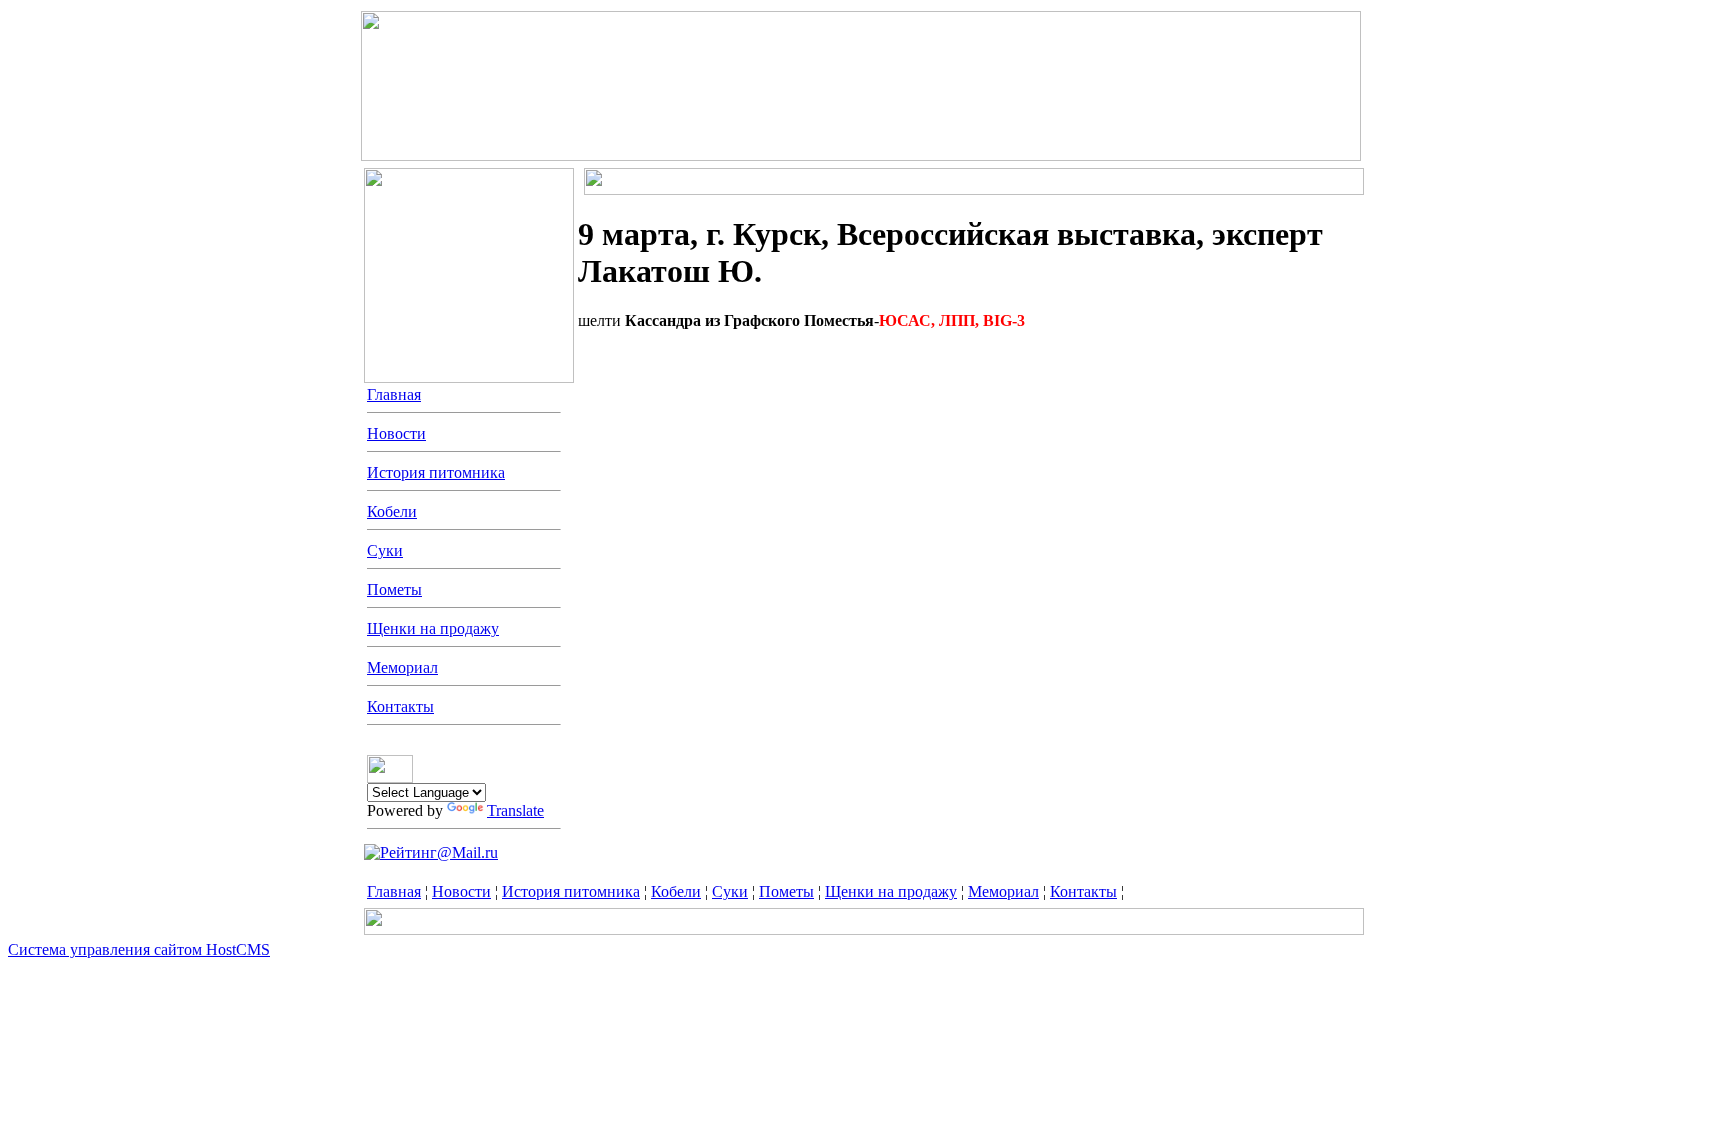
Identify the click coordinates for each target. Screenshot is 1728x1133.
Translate (515, 810)
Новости (396, 433)
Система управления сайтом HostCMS (139, 949)
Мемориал (402, 667)
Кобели (392, 511)
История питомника (436, 472)
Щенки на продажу (433, 628)
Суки (385, 550)
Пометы (394, 589)
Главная (394, 394)
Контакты (400, 706)
